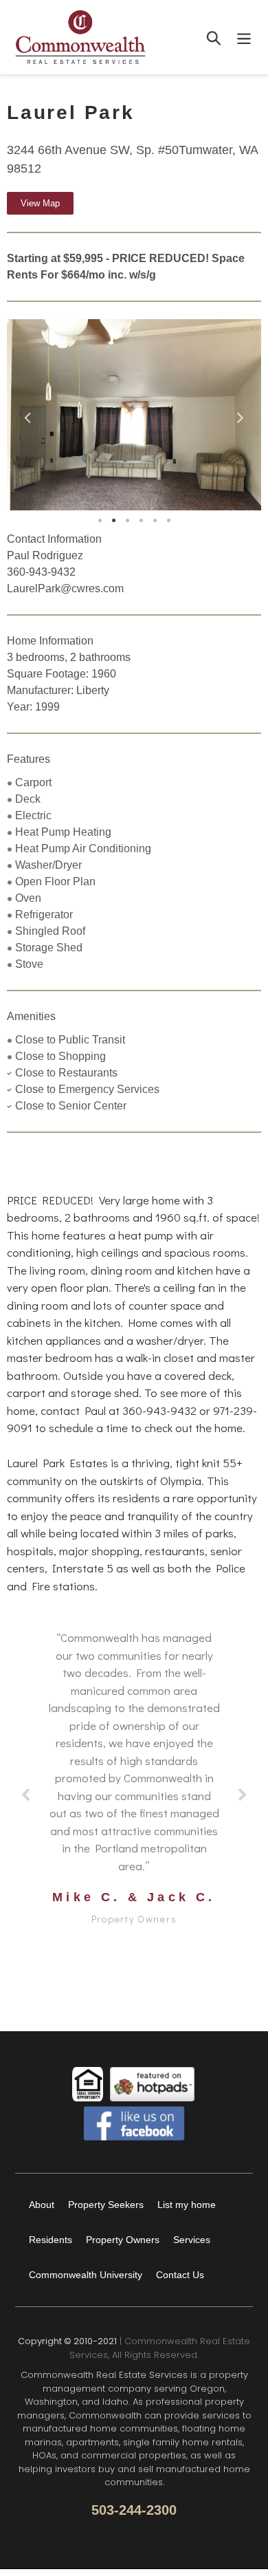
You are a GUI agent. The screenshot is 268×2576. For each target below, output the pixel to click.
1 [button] (100, 521)
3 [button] (127, 521)
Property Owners (123, 2240)
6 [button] (168, 521)
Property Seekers (106, 2205)
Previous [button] (27, 415)
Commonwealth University (86, 2275)
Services (192, 2240)
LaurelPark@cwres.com (65, 588)
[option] (134, 415)
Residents (51, 2240)
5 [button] (155, 521)
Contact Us (180, 2275)
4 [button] (141, 521)
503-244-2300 (134, 2510)
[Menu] (244, 37)
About (42, 2205)
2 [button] (113, 521)
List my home (187, 2205)
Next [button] (241, 415)
